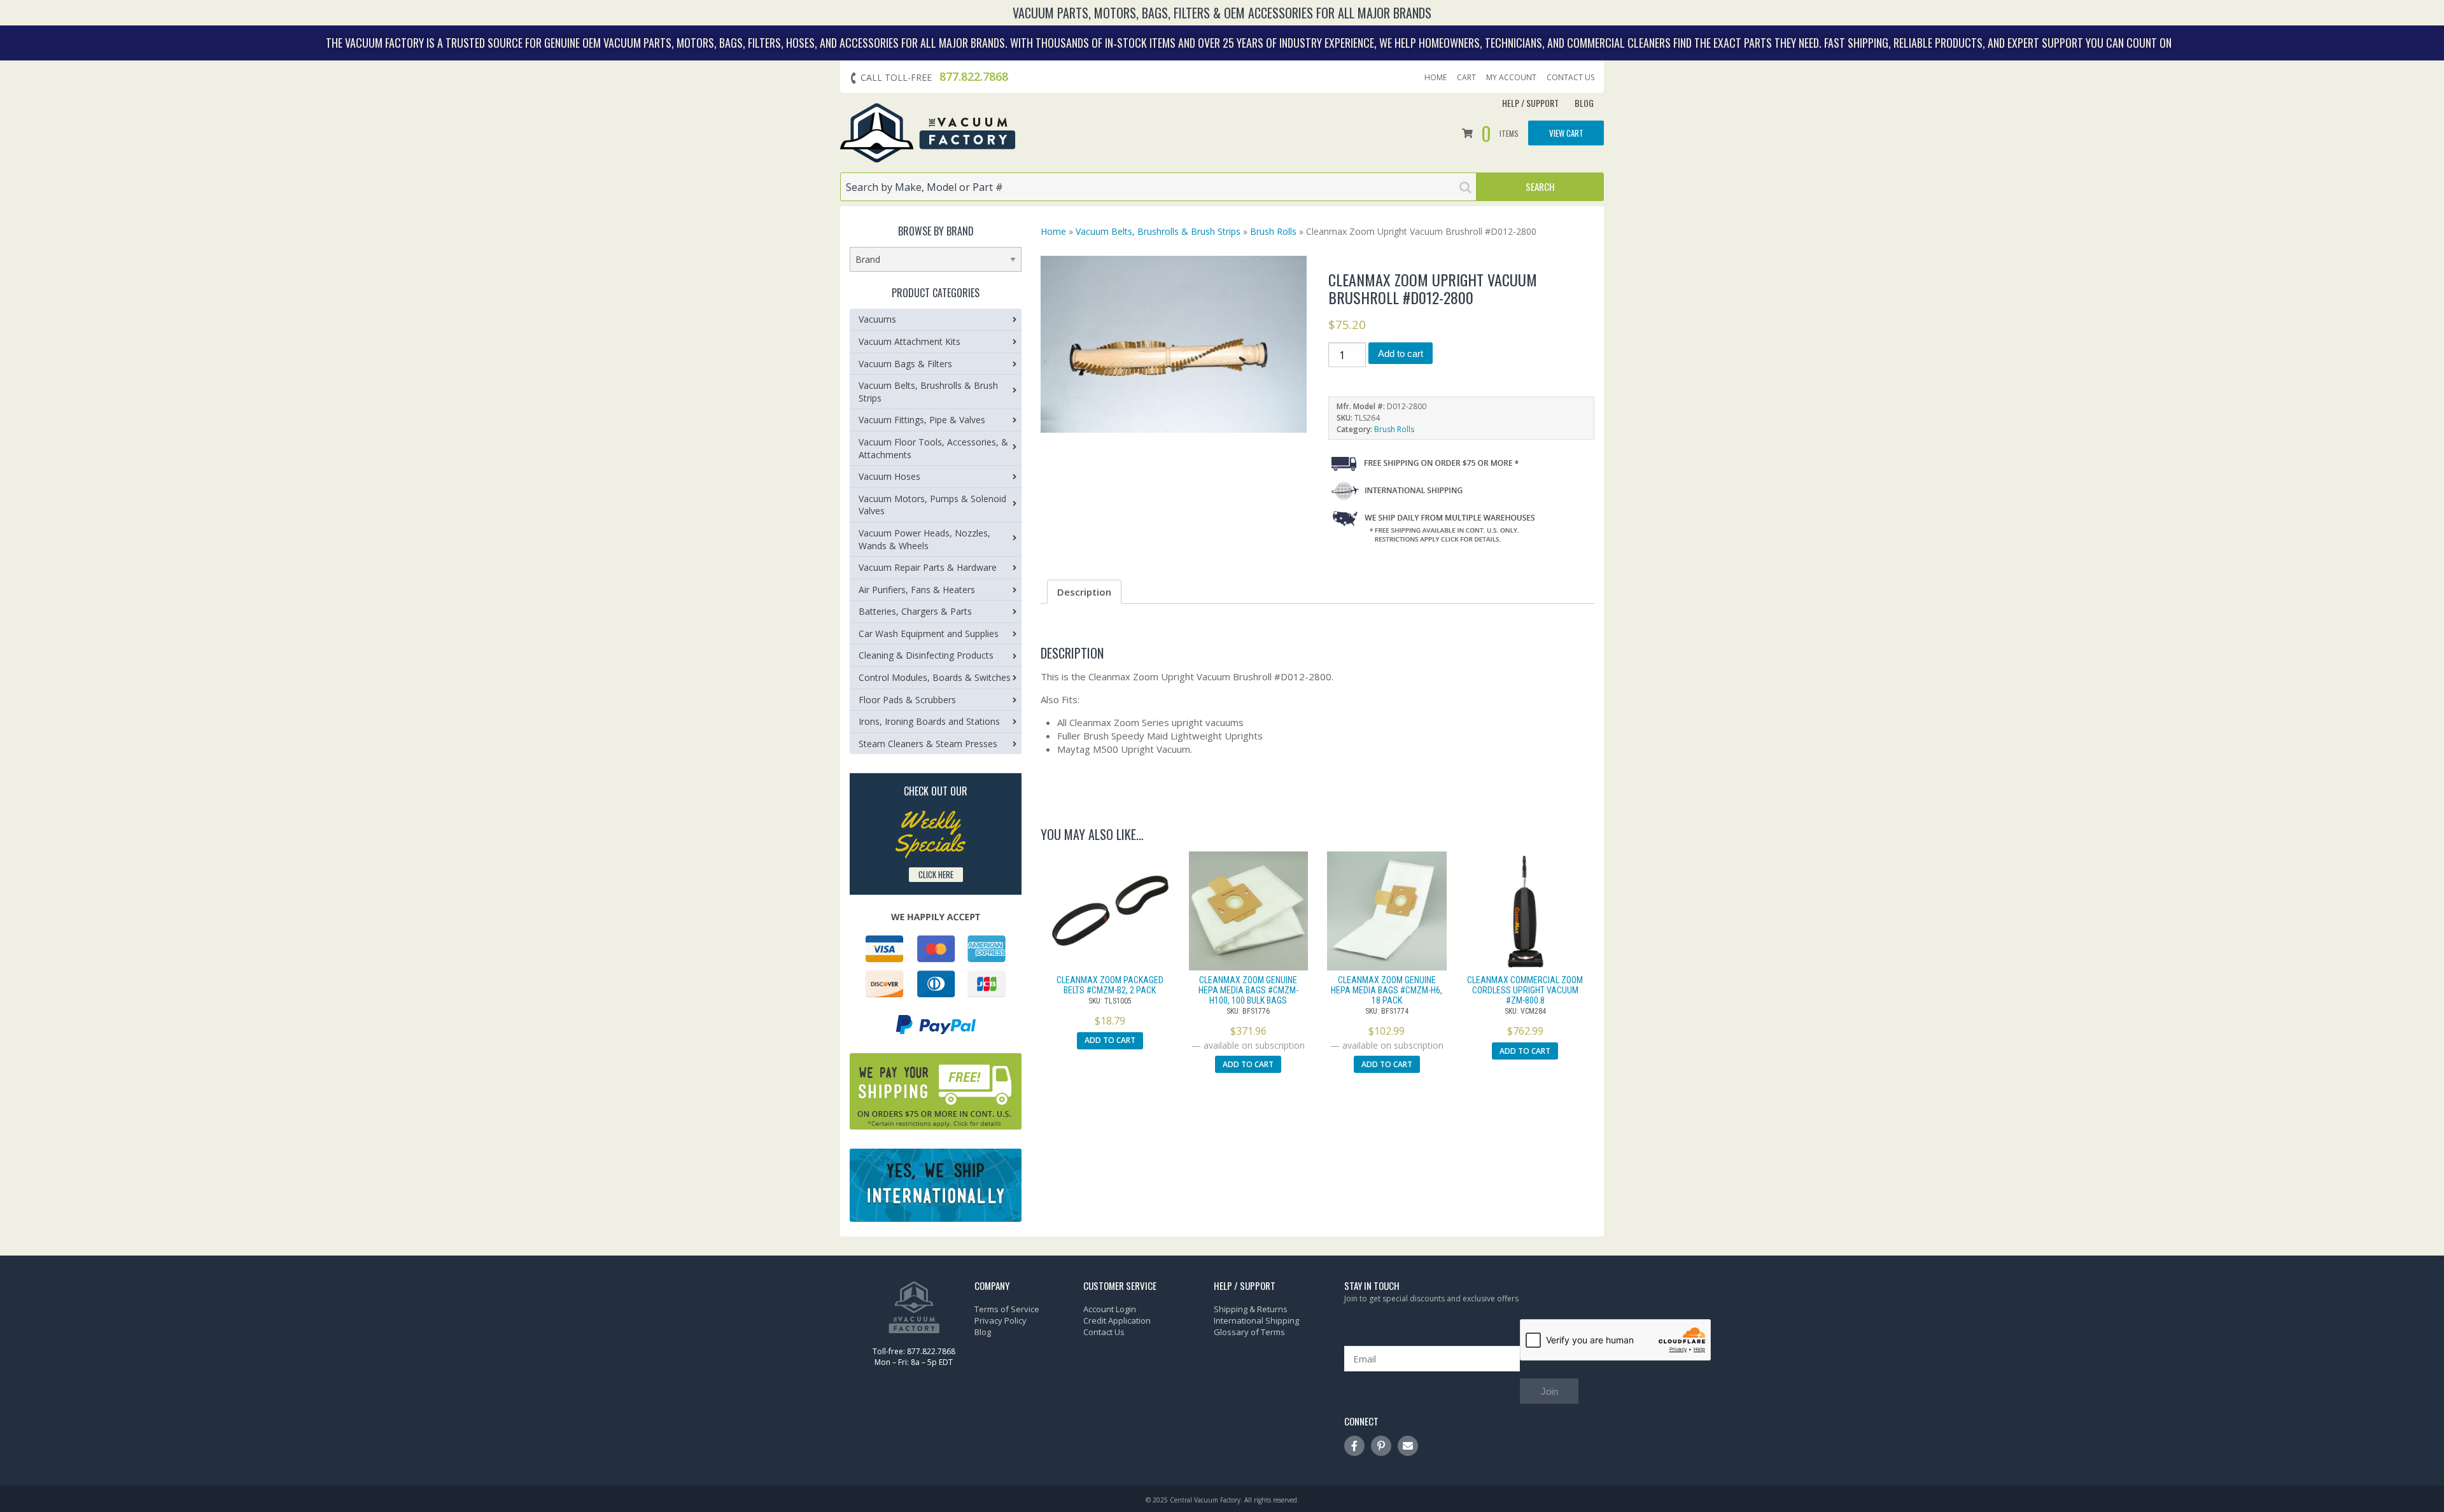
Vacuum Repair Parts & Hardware (928, 567)
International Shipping (1256, 1320)
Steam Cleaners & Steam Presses (928, 744)
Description (1084, 592)
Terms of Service (1007, 1309)
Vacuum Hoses (889, 476)
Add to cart (1401, 353)
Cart (1466, 78)
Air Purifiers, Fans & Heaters (917, 590)
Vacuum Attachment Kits (909, 341)
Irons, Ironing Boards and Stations (929, 721)
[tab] (1084, 592)
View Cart (1566, 132)
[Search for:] (1158, 187)
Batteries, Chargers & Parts (915, 611)
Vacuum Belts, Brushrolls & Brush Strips (1158, 231)
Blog (1584, 103)
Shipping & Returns (1251, 1309)
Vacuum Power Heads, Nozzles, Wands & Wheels (924, 539)
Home (1436, 78)
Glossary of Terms (1249, 1332)
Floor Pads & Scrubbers (907, 700)
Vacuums (877, 319)
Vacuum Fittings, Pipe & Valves (922, 420)
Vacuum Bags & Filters (905, 364)
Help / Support (1530, 103)
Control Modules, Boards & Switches (935, 677)
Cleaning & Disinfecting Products (926, 655)
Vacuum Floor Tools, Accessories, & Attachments (933, 448)
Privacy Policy (1001, 1320)
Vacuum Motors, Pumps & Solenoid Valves (932, 505)
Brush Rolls (1273, 231)
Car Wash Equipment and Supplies (929, 633)
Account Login (1110, 1309)
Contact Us (1570, 78)
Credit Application (1117, 1320)
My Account (1511, 78)
